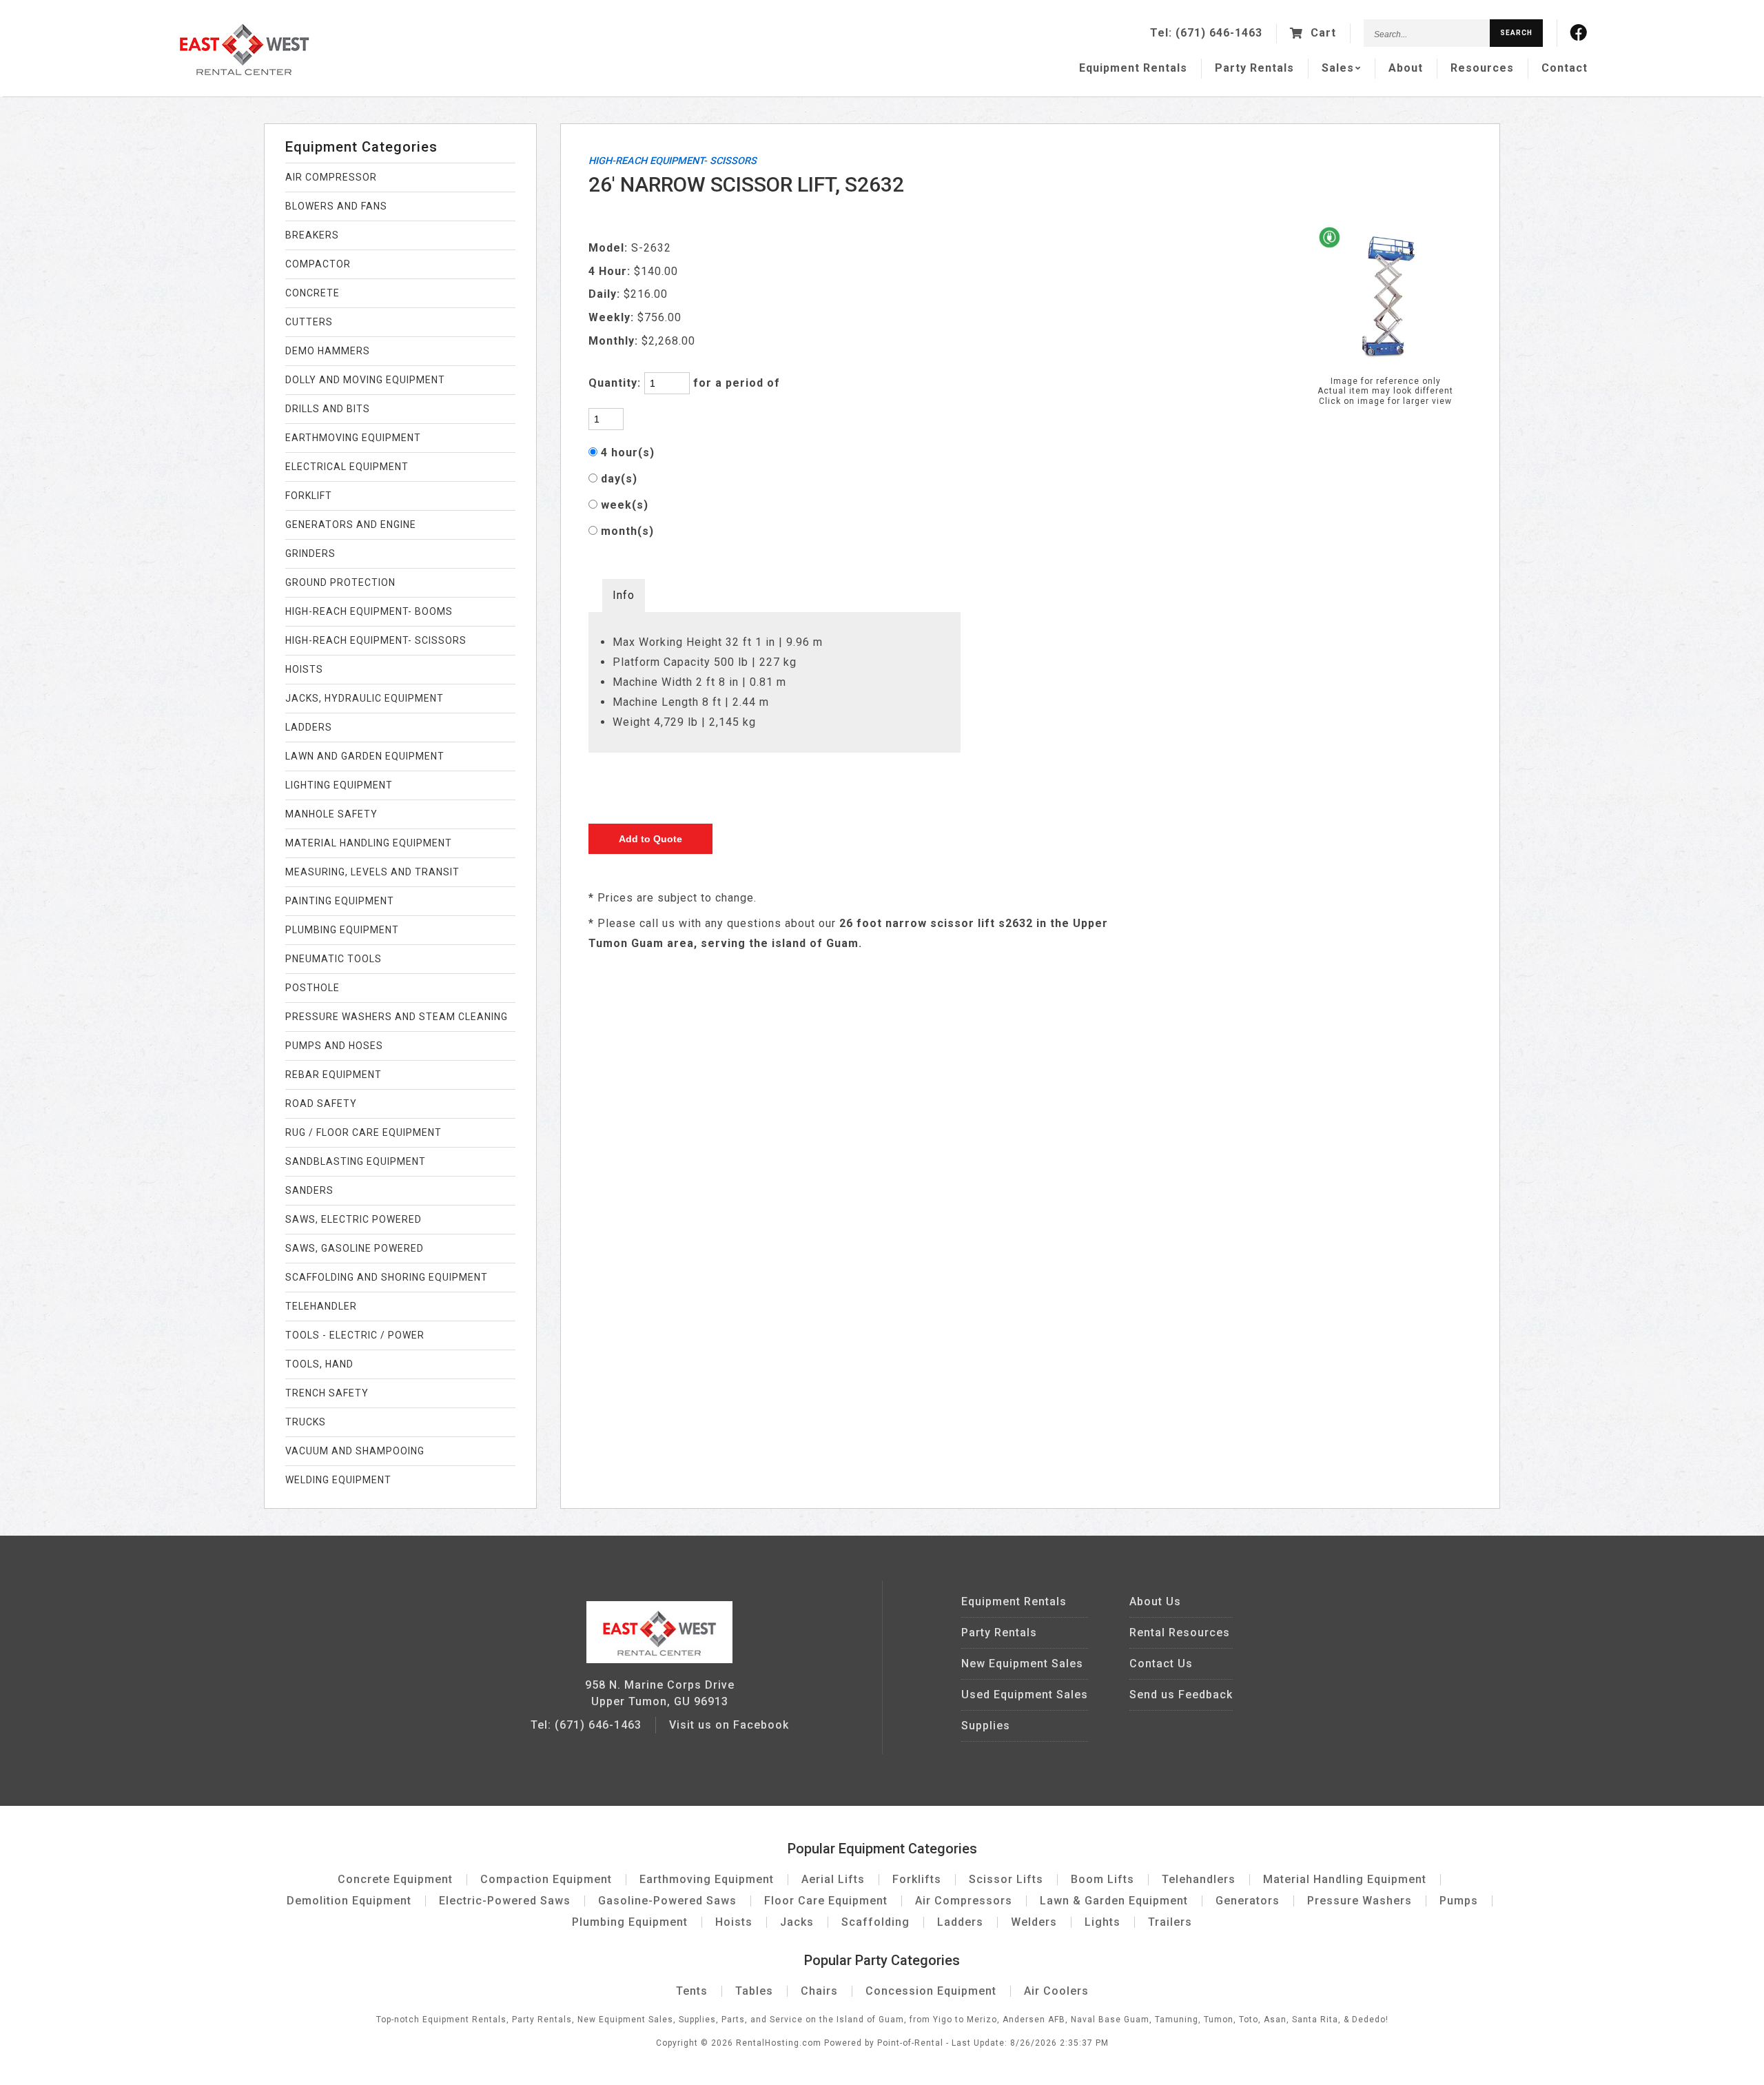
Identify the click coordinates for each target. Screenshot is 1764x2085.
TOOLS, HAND (319, 1364)
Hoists (734, 1922)
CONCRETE (312, 293)
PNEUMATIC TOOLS (334, 959)
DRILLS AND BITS (328, 409)
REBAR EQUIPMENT (334, 1075)
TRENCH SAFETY (327, 1393)
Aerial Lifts (833, 1879)
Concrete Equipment (395, 1879)
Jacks (797, 1922)
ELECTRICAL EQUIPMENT (347, 467)
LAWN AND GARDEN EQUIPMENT (365, 756)
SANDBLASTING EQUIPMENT (356, 1161)
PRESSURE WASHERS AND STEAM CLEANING (397, 1017)
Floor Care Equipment (826, 1901)
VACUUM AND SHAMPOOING (355, 1451)
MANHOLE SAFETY (331, 814)
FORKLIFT (309, 496)
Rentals (1133, 68)
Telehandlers (1199, 1879)
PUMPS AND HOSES (334, 1046)
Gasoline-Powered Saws (667, 1901)
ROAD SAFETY (321, 1103)
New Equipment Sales (1022, 1664)
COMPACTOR (318, 264)
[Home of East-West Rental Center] (659, 1659)
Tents (692, 1991)
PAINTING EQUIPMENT (340, 901)
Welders (1034, 1922)
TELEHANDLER (321, 1306)
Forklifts (917, 1879)
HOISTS (304, 669)
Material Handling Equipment (1345, 1879)
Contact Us (1161, 1664)
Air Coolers (1056, 1991)
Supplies (986, 1726)
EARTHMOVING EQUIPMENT (353, 438)
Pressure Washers (1360, 1901)
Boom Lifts (1102, 1879)
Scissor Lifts (1006, 1879)
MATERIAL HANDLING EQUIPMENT (369, 843)
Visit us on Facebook (729, 1725)
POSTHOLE (312, 988)
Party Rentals (999, 1633)
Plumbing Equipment (630, 1922)
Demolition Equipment (349, 1901)
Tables (754, 1991)
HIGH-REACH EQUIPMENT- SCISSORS (376, 640)
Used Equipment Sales (1025, 1695)
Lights (1102, 1922)
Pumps (1459, 1901)
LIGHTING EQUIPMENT (339, 785)
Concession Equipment (931, 1991)
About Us (1155, 1601)
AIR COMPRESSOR (331, 177)
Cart (1322, 33)
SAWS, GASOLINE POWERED (355, 1248)
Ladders (960, 1922)
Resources (1482, 68)
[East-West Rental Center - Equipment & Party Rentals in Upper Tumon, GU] (244, 72)
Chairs (819, 1991)
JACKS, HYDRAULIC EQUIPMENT (365, 698)
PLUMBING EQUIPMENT (342, 930)
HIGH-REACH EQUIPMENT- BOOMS (369, 611)
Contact (1565, 68)
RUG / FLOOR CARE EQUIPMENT (363, 1132)
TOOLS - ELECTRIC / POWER (355, 1335)
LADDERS (309, 727)
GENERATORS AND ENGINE (351, 525)
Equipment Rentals (1014, 1601)
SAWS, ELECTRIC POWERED (353, 1219)
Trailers (1170, 1922)
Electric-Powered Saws (505, 1901)
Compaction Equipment (546, 1879)
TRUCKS (306, 1422)
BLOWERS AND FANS (336, 206)
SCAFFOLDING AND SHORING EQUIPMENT (387, 1277)
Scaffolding (875, 1922)
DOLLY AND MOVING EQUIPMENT (365, 380)
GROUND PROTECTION (340, 582)
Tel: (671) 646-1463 (586, 1725)
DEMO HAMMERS (328, 351)
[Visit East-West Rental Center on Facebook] (1579, 33)
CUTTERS (309, 322)
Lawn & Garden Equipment (1114, 1901)
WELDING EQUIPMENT (338, 1480)
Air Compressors (964, 1901)
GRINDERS (310, 553)
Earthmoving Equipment (707, 1879)
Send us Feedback (1181, 1695)
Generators (1248, 1901)
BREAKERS (312, 235)
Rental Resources (1180, 1633)
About (1406, 68)
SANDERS (309, 1190)
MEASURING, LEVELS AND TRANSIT (372, 872)
